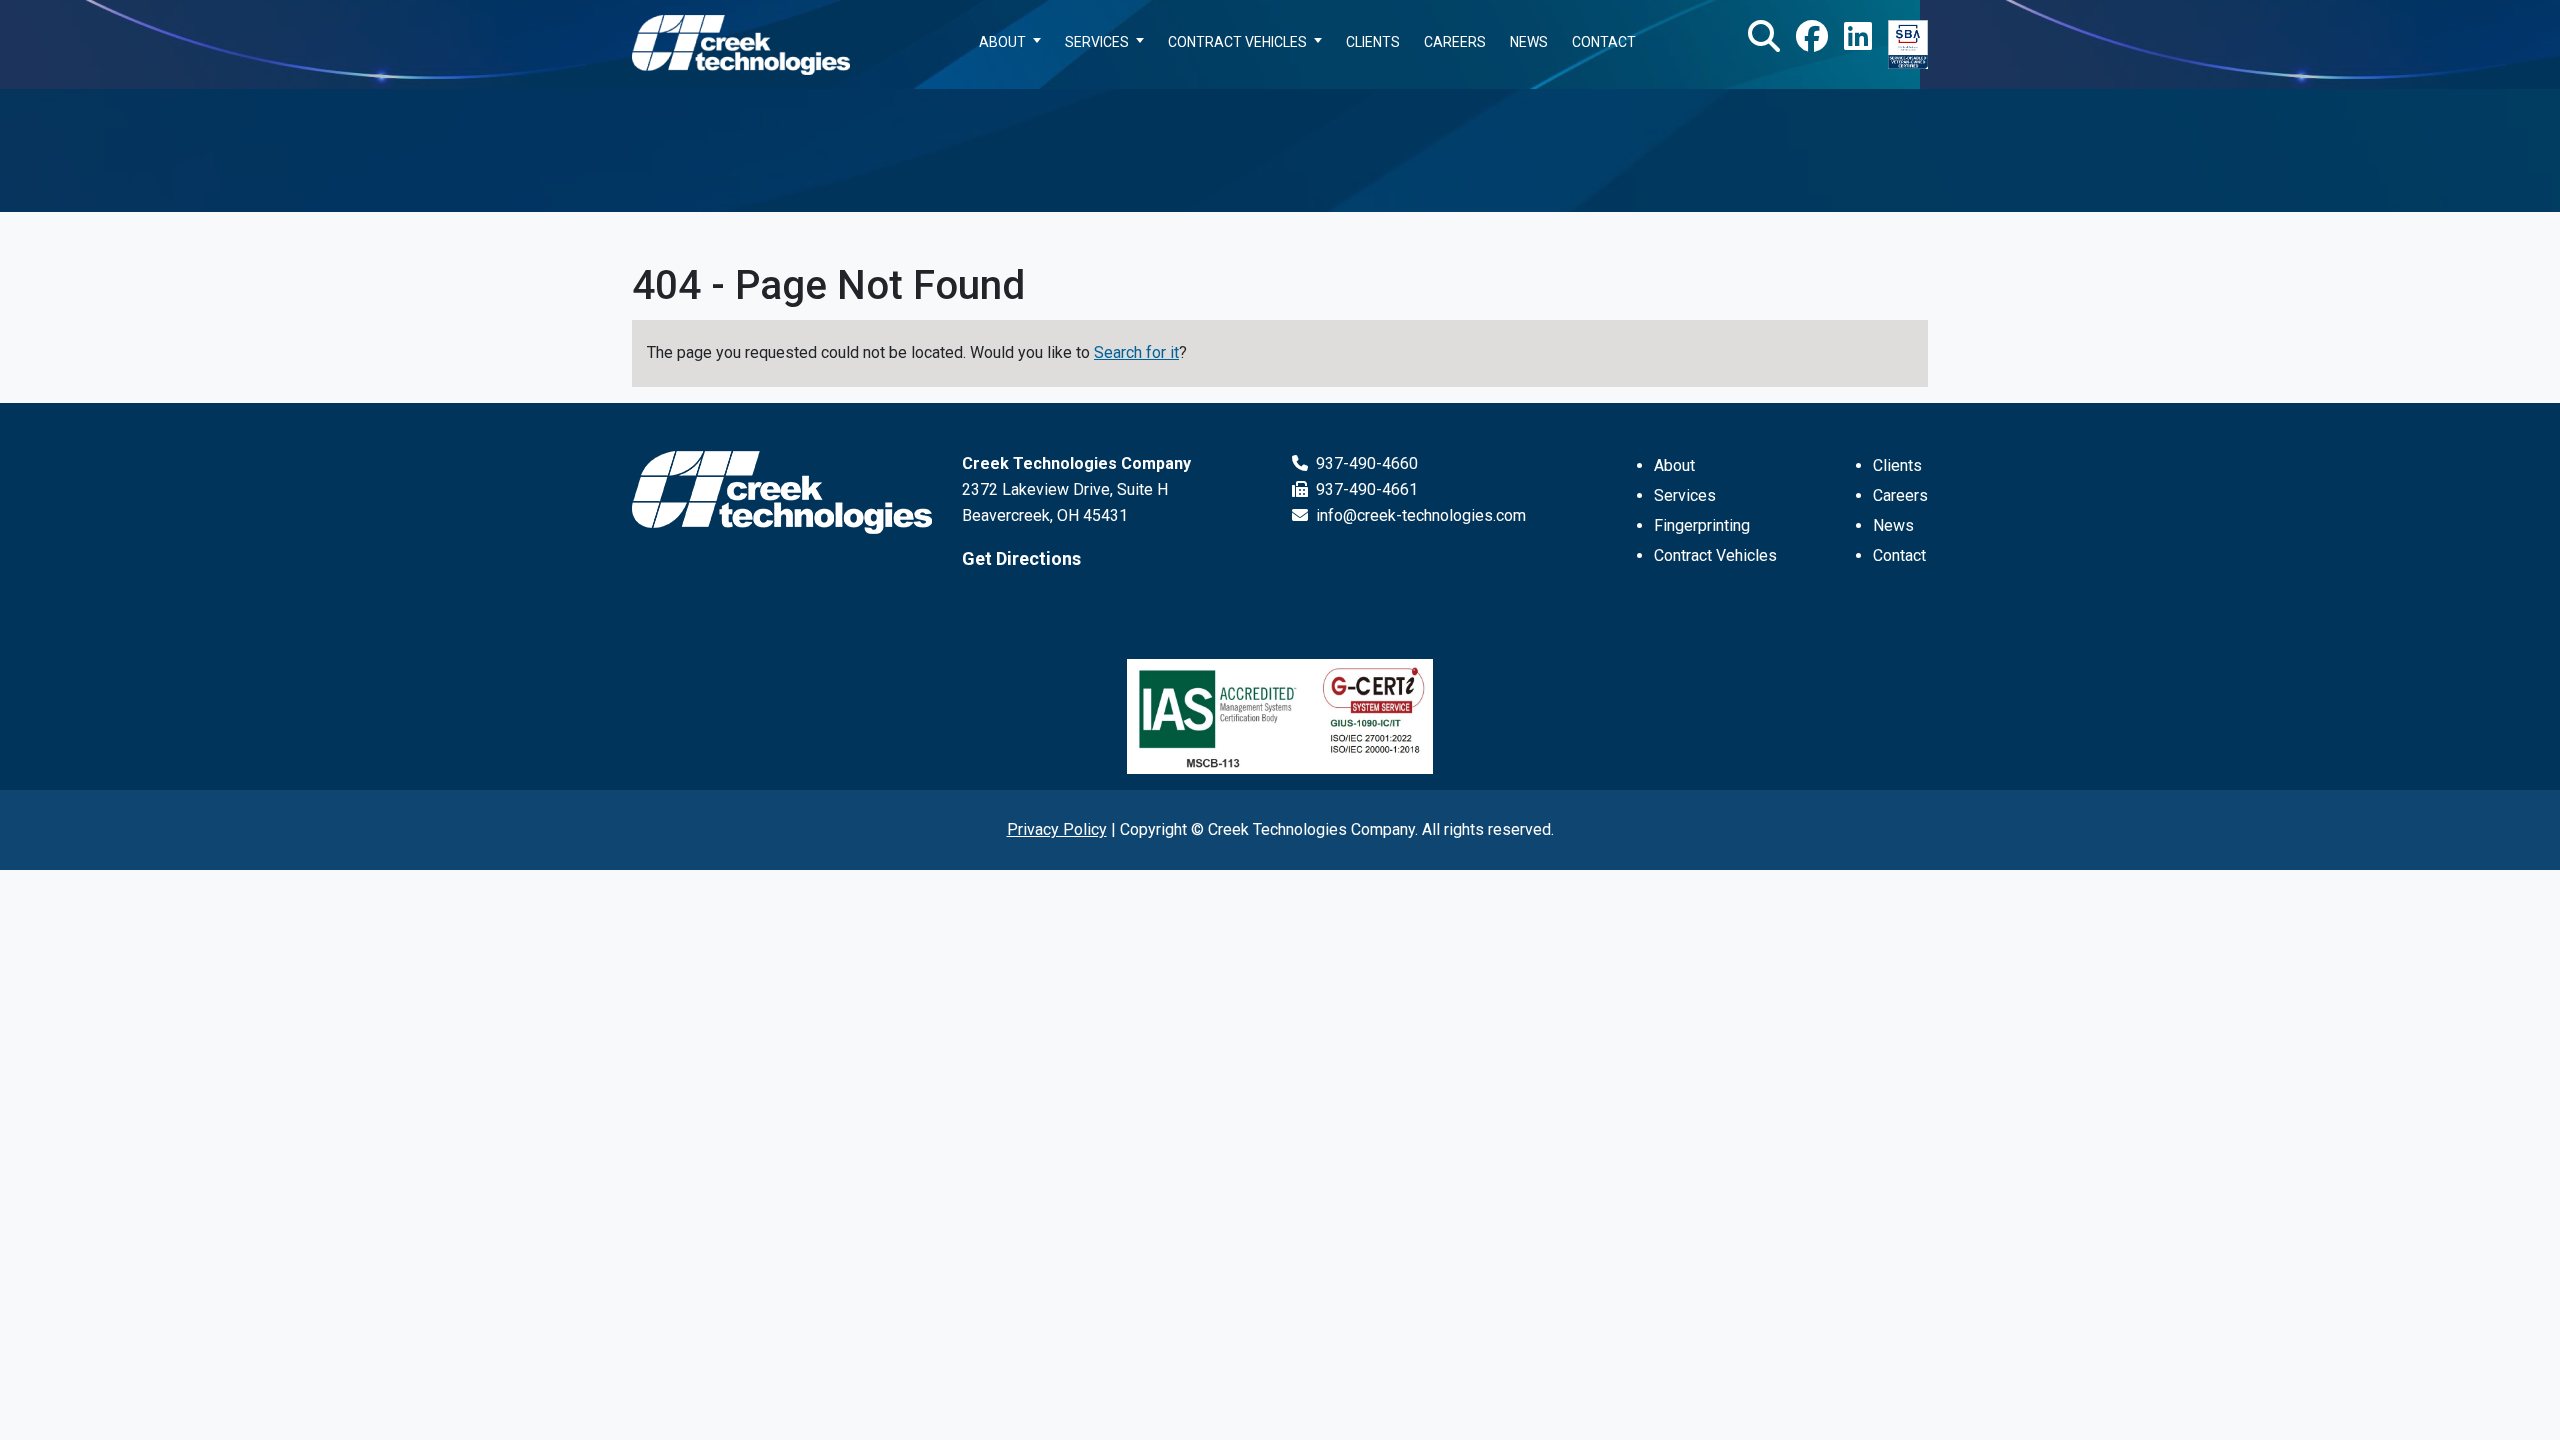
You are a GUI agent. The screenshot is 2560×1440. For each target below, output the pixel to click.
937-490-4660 (1365, 463)
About (1674, 465)
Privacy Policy (1057, 829)
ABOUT (1002, 42)
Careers (1900, 495)
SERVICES (1097, 42)
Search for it (1136, 352)
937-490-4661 (1365, 489)
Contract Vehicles (1715, 555)
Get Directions (1021, 558)
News (1893, 525)
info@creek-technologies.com (1419, 515)
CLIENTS (1373, 42)
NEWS (1529, 42)
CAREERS (1455, 42)
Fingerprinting (1702, 525)
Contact (1899, 555)
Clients (1897, 465)
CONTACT (1604, 42)
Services (1685, 495)
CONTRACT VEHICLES (1237, 42)
